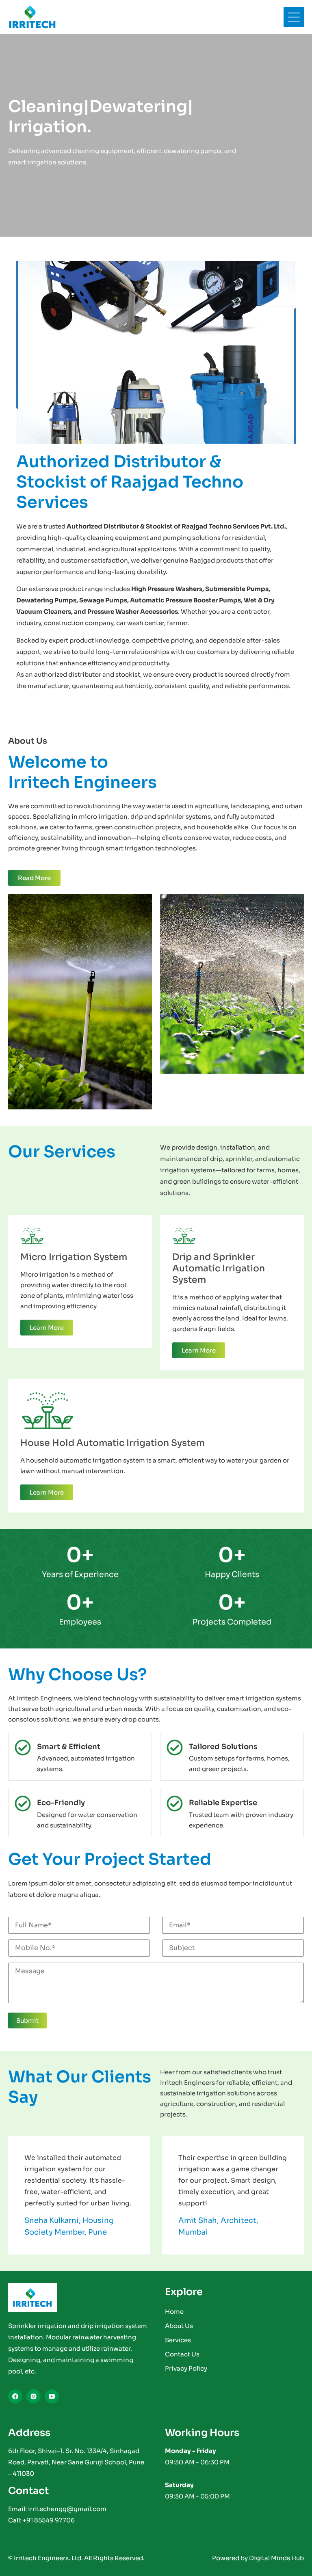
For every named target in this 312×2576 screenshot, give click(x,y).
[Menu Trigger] (294, 17)
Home (174, 2312)
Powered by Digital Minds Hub (258, 2558)
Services (178, 2340)
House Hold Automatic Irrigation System (113, 1443)
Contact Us (182, 2354)
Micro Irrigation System (74, 1257)
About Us (179, 2326)
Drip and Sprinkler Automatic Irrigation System (219, 1268)
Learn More (47, 1328)
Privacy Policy (186, 2368)
